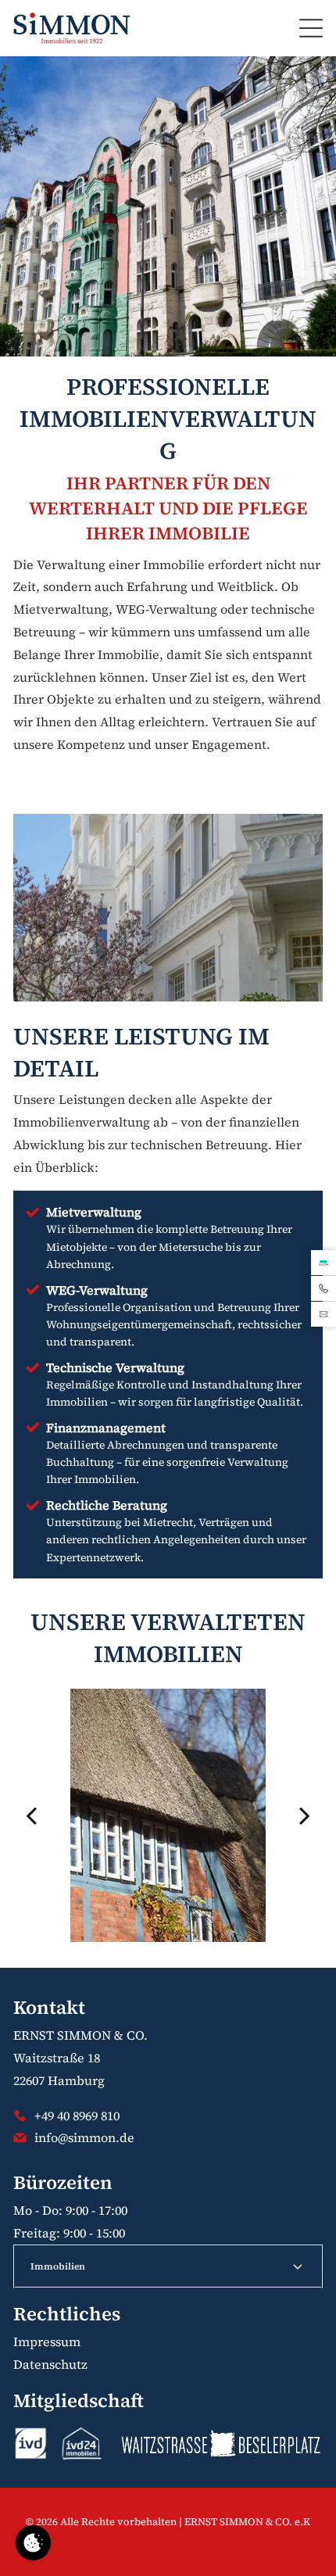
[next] (305, 1815)
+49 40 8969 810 (77, 2116)
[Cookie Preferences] (33, 2543)
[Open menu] (311, 28)
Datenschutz (50, 2364)
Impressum (47, 2341)
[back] (31, 1815)
